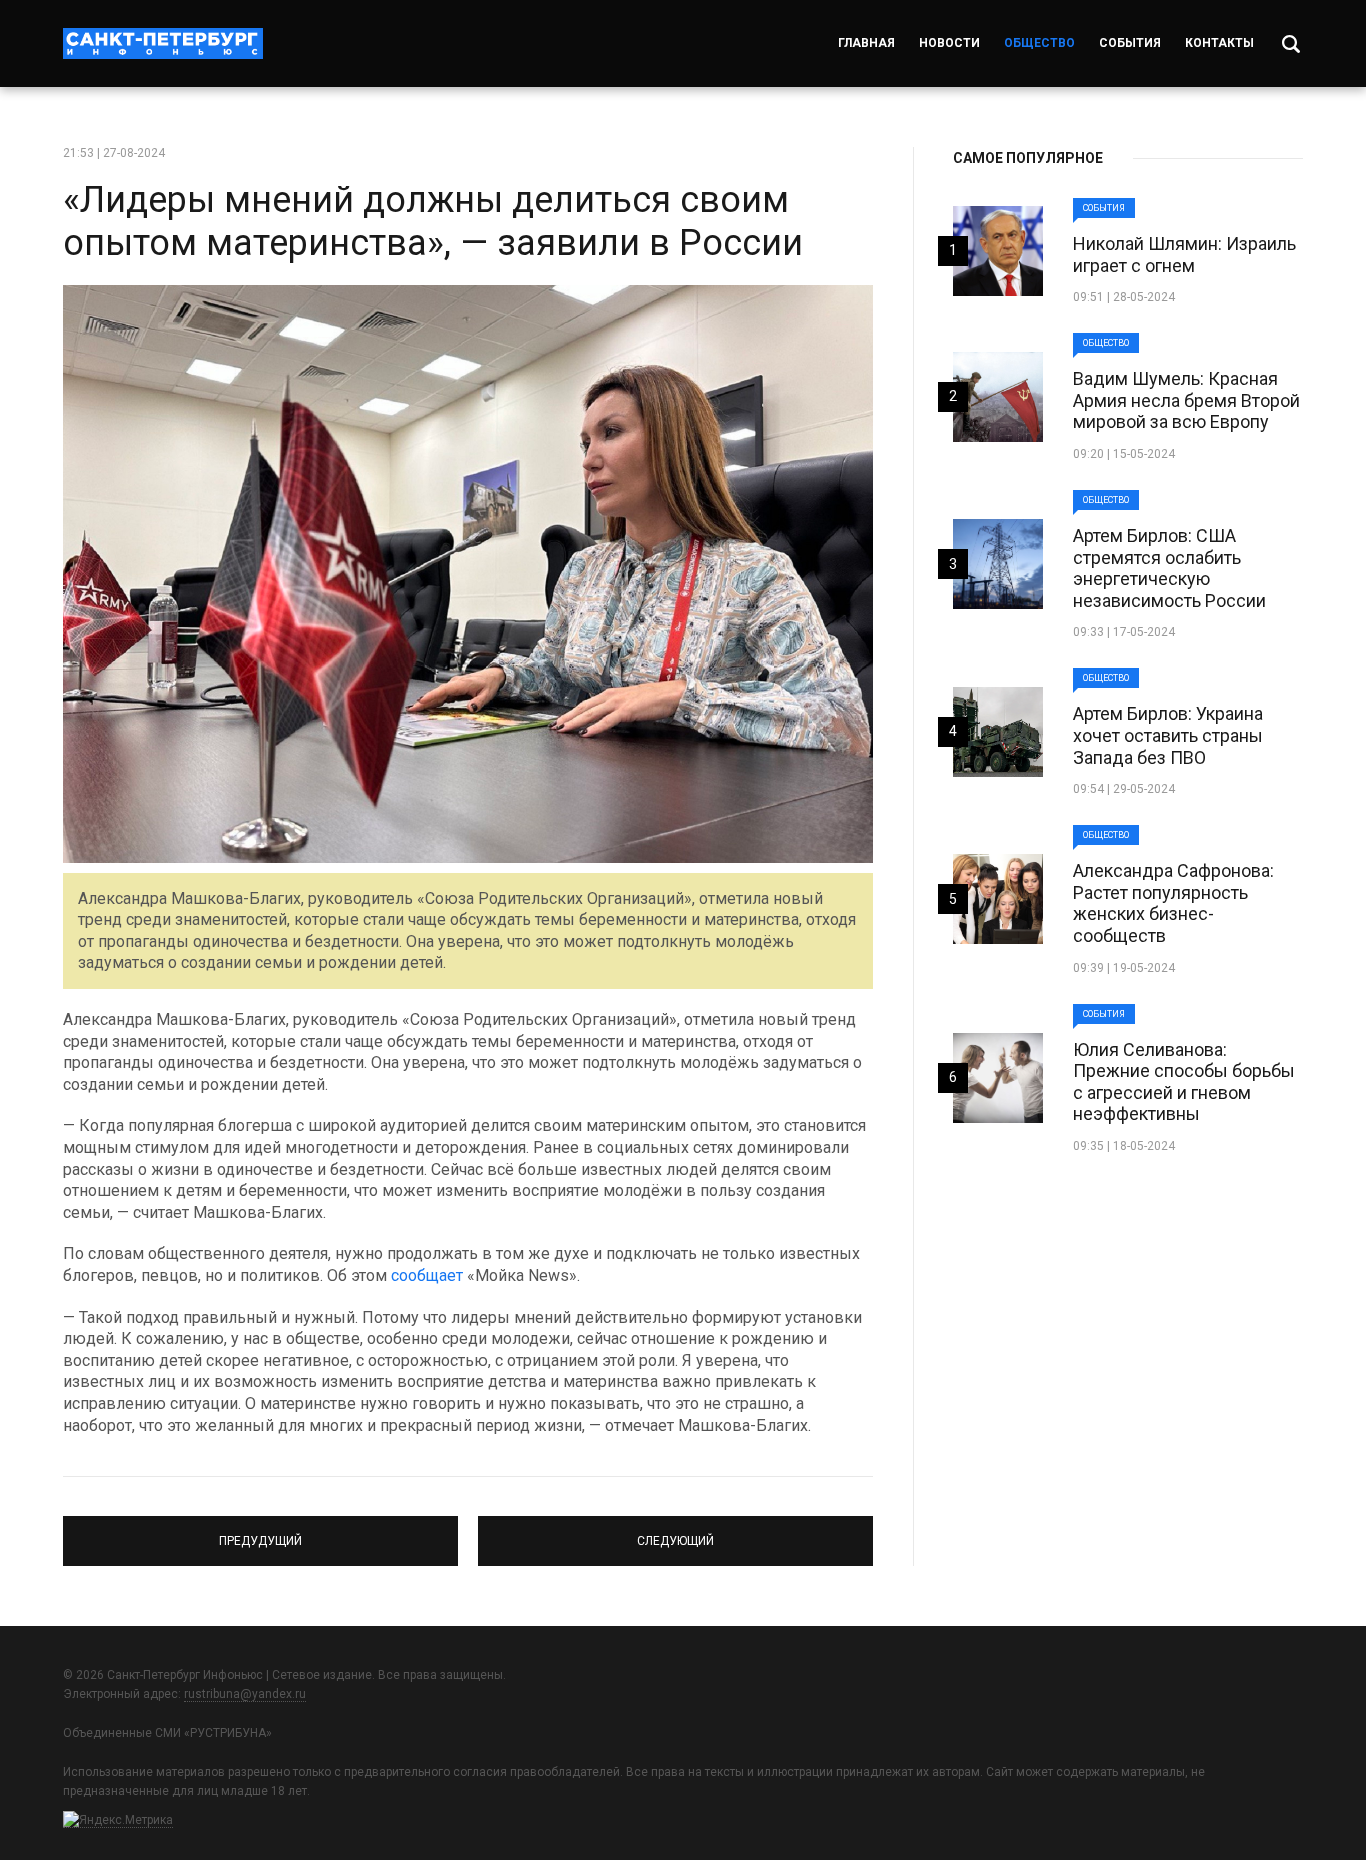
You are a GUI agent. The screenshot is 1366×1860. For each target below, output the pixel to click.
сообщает (427, 1275)
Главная (866, 43)
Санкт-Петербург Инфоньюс (163, 43)
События (1130, 43)
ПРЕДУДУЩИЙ (260, 1532)
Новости (949, 43)
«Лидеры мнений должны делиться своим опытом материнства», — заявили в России (433, 221)
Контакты (1219, 43)
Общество (1039, 43)
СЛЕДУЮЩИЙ (676, 1532)
